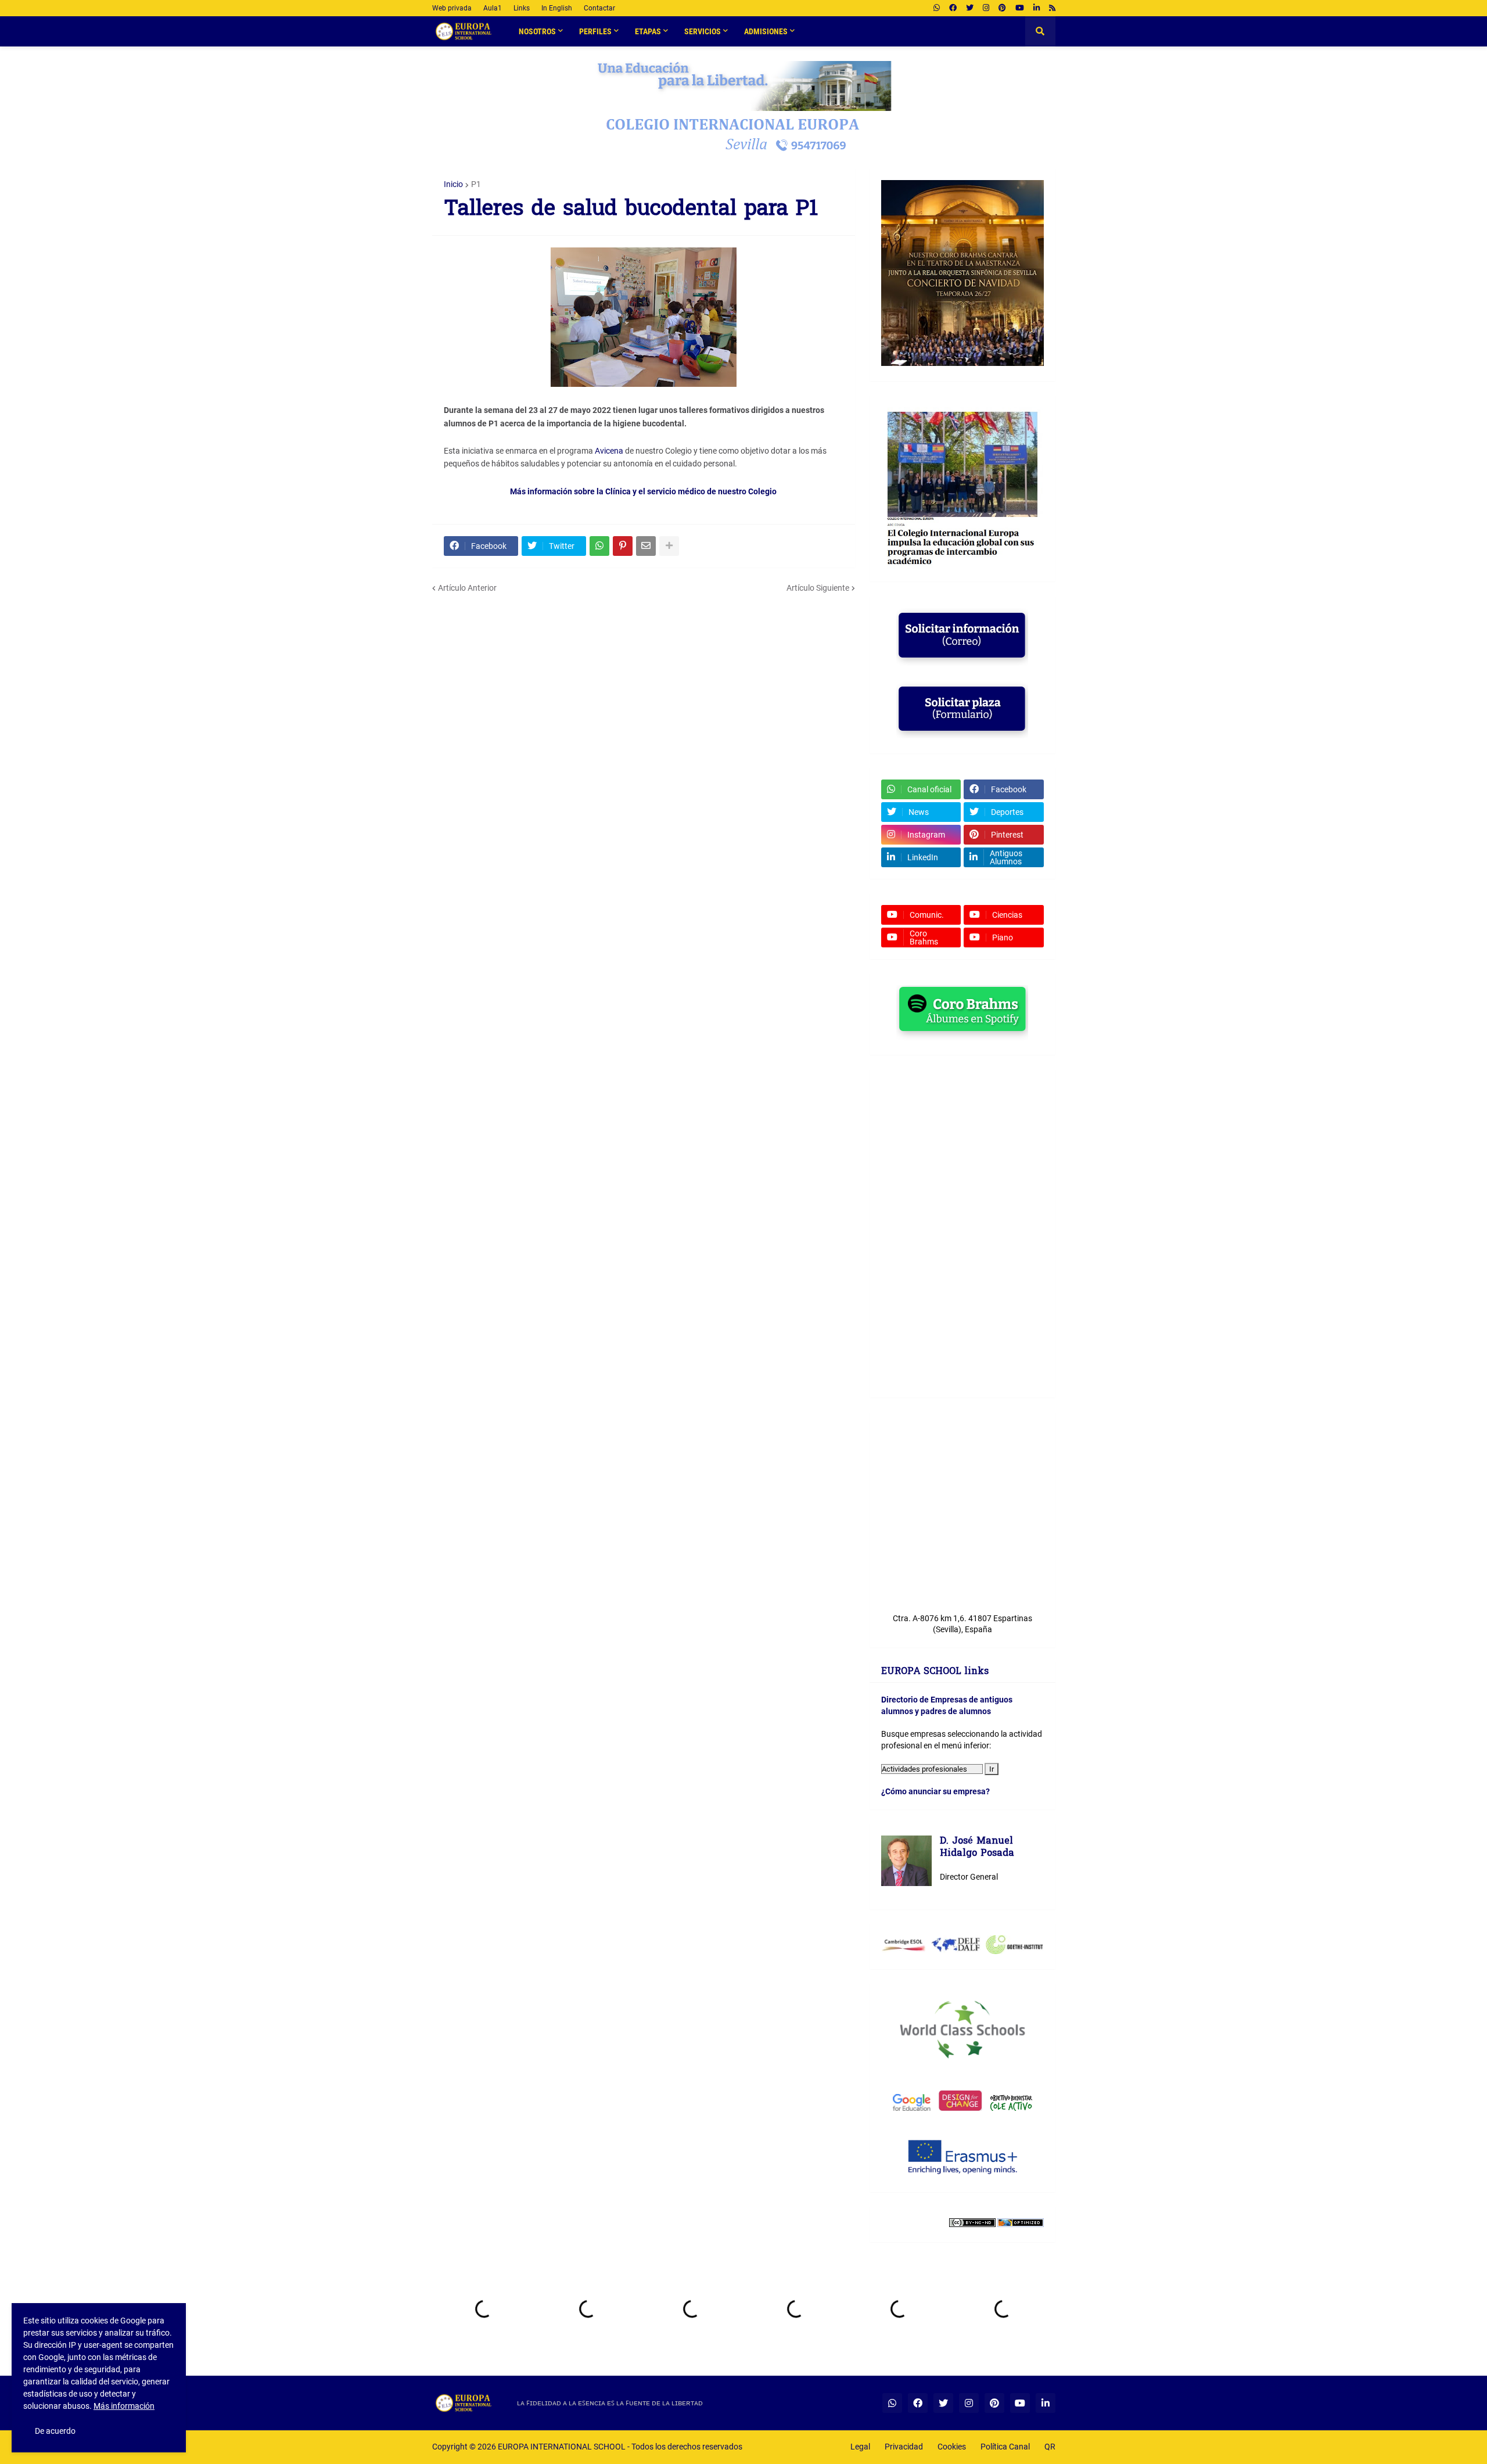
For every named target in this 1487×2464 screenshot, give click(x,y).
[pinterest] (1002, 8)
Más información (124, 2406)
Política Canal (1005, 2447)
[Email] (646, 546)
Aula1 (493, 8)
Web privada (452, 8)
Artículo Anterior (467, 588)
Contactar (599, 8)
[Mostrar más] (669, 546)
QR (1050, 2447)
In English (557, 8)
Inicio (453, 184)
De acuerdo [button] (55, 2431)
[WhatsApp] (599, 546)
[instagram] (986, 8)
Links (522, 8)
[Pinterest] (623, 546)
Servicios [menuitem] (703, 31)
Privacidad (904, 2447)
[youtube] (1020, 8)
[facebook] (953, 8)
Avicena (609, 451)
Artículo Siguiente (818, 588)
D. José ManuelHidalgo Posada (977, 1848)
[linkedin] (1037, 8)
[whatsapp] (937, 8)
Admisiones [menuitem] (766, 31)
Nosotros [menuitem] (537, 31)
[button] (1040, 31)
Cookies (952, 2447)
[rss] (1052, 8)
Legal (860, 2447)
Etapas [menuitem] (648, 31)
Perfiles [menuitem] (595, 31)
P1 (476, 184)
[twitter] (970, 8)
